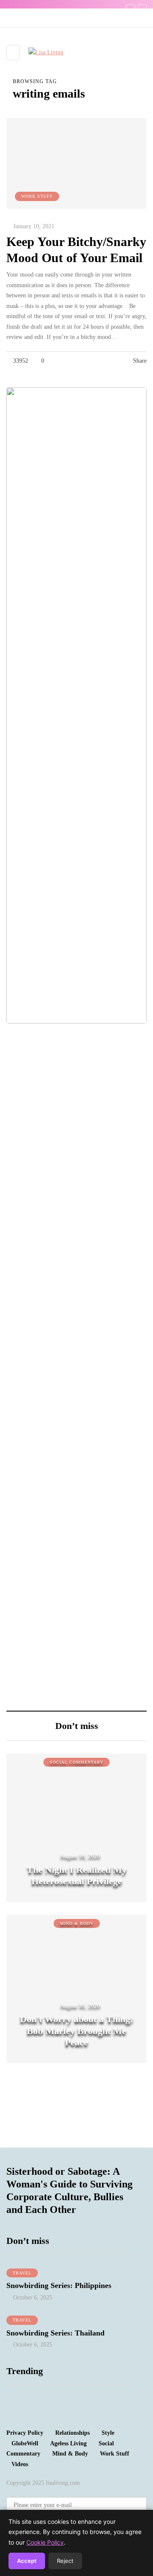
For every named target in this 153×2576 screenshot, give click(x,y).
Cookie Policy (45, 2542)
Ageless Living (68, 2443)
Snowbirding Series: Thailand (55, 2333)
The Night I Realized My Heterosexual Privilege (77, 1875)
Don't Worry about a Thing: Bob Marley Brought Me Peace (76, 2031)
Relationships (72, 2433)
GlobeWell (25, 2443)
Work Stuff (37, 196)
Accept (27, 2561)
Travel (22, 2273)
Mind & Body (77, 1923)
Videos (20, 2464)
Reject (65, 2561)
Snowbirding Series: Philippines (59, 2285)
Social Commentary (76, 1762)
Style (108, 2433)
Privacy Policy (25, 2433)
